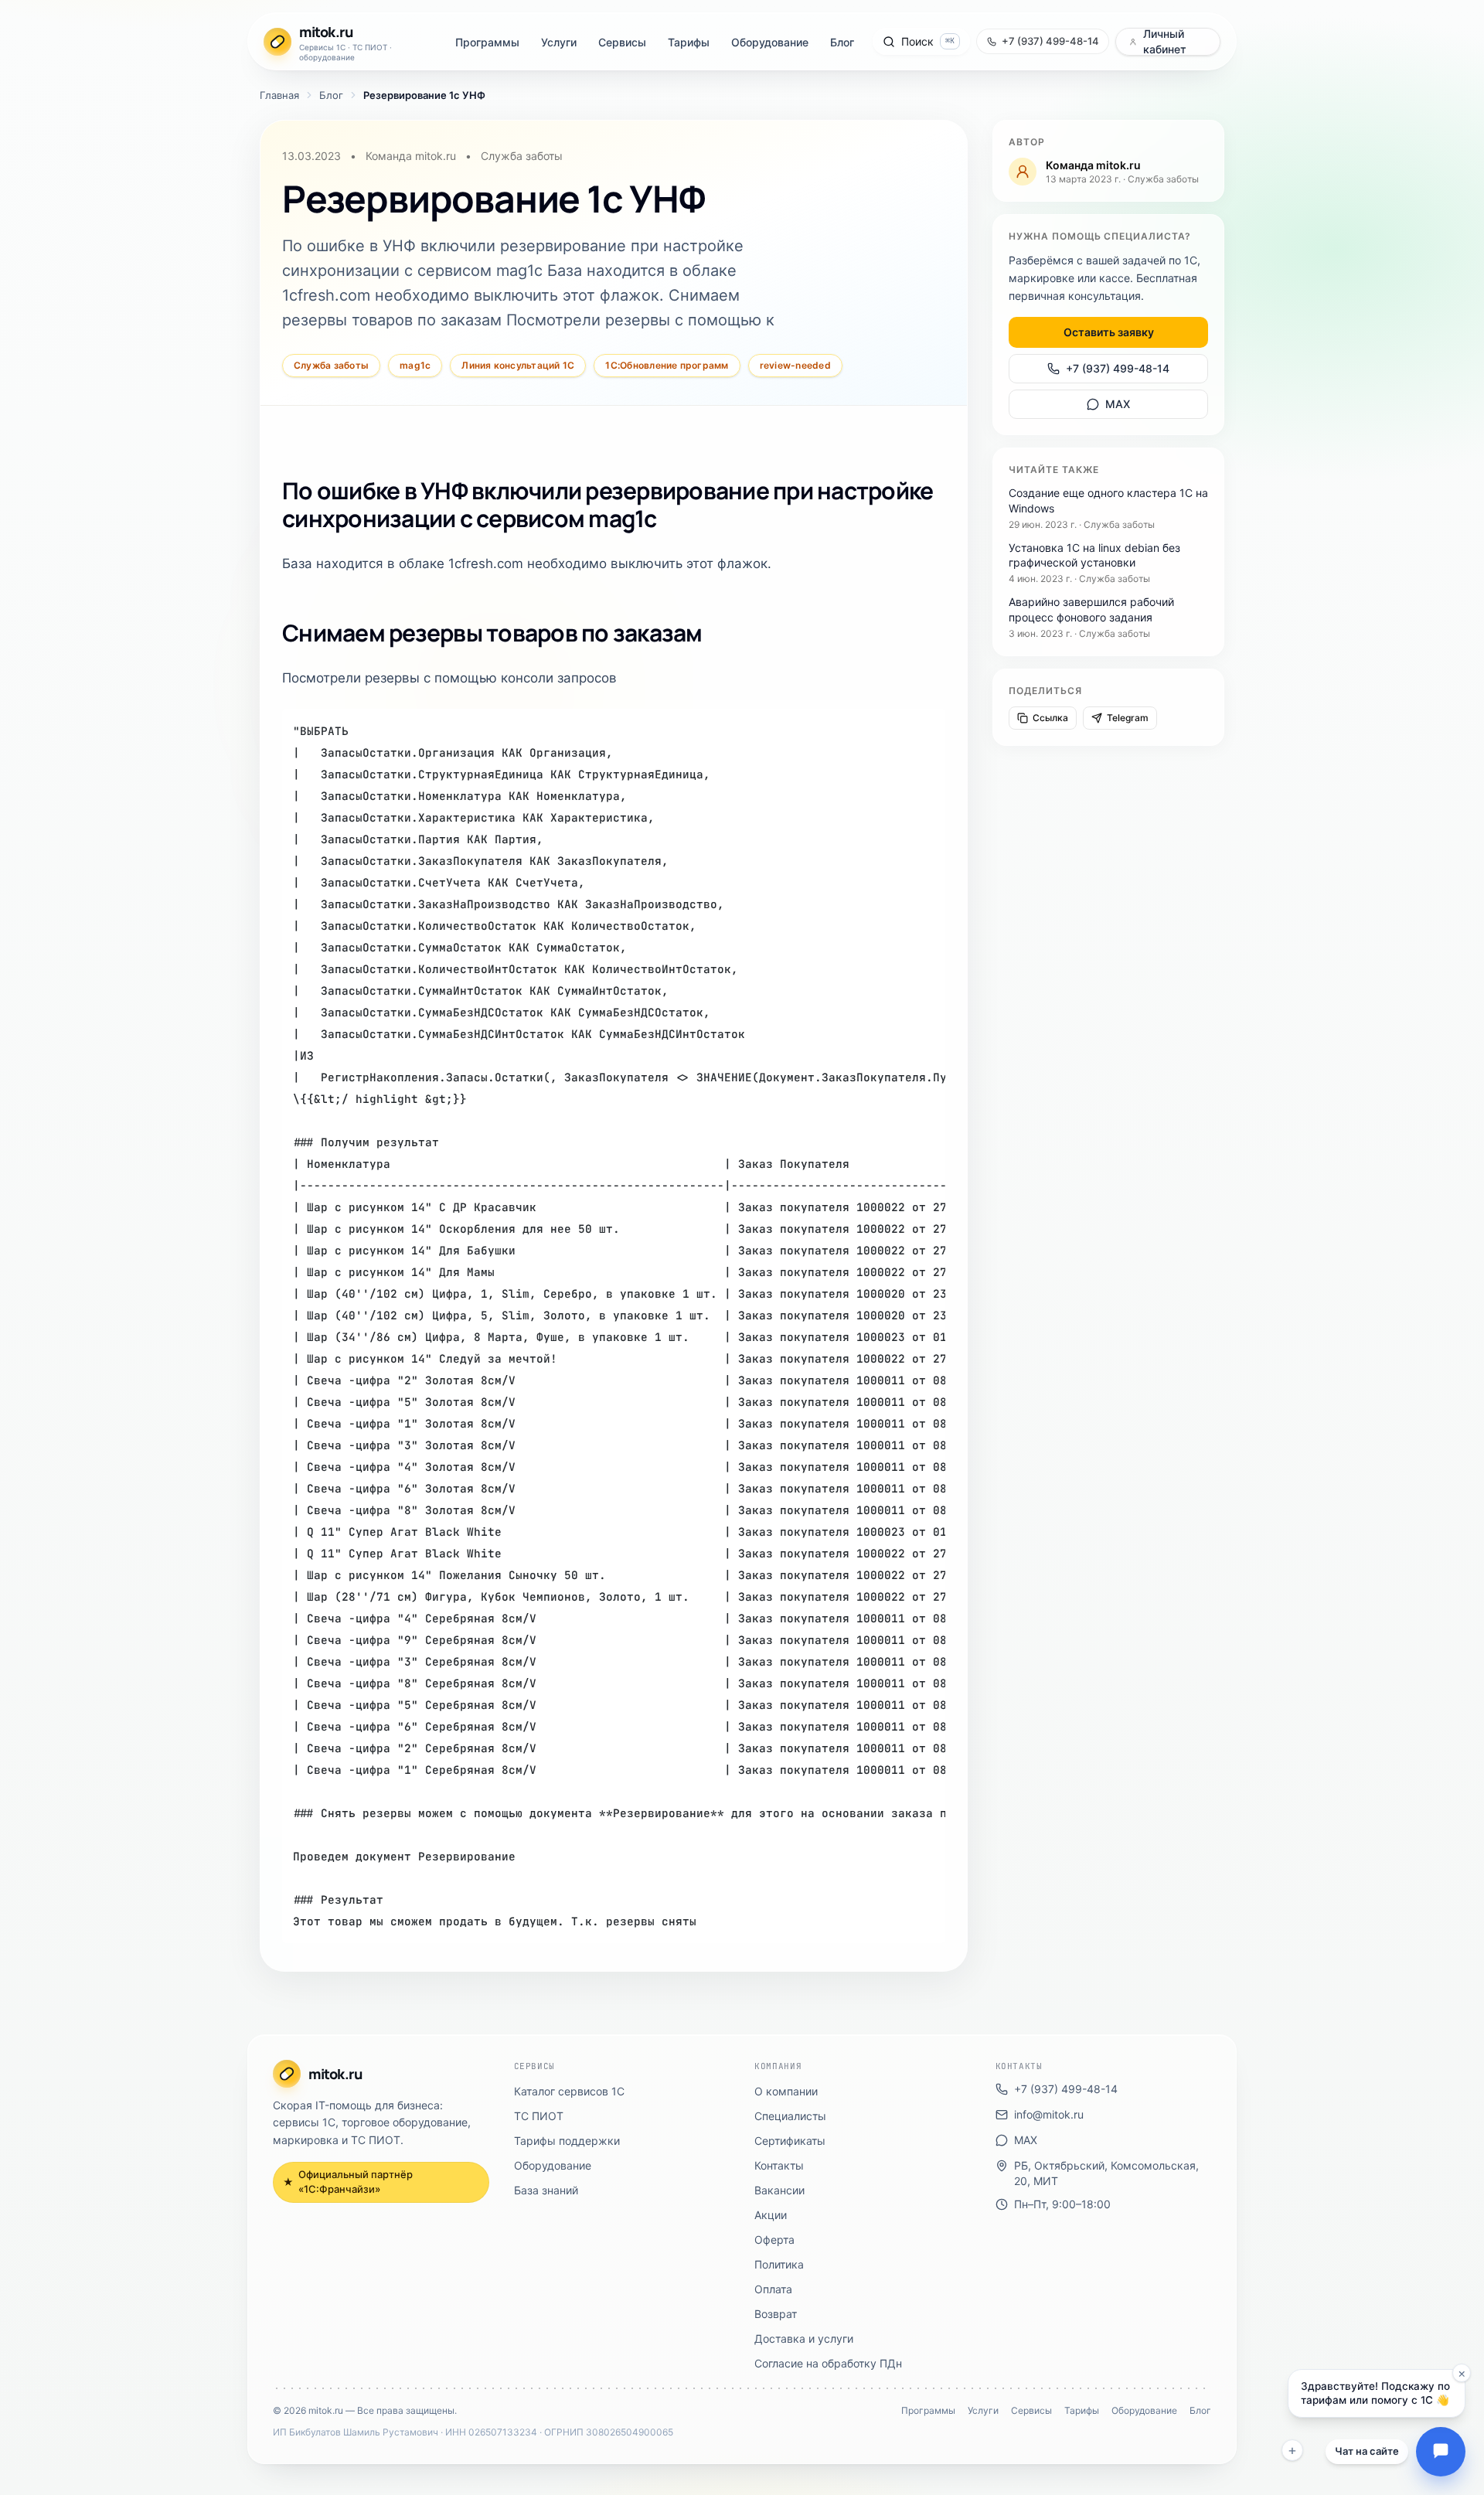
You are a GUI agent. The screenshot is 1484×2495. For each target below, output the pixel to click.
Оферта (774, 2240)
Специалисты (790, 2116)
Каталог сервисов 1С (569, 2091)
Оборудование (770, 42)
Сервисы (622, 42)
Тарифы (689, 42)
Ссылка (1050, 718)
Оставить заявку (1109, 332)
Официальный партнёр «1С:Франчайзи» (348, 2182)
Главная (279, 95)
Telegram (1128, 718)
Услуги (559, 42)
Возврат (776, 2314)
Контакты (779, 2165)
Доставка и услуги (804, 2338)
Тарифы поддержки (567, 2141)
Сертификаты (790, 2141)
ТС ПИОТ (539, 2116)
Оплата (773, 2289)
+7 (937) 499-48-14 (1118, 368)
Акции (771, 2215)
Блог (842, 42)
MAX (1118, 404)
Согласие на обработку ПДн (828, 2363)
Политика (779, 2264)
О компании (786, 2091)
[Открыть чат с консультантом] (1441, 2452)
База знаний (546, 2190)
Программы (487, 42)
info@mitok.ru (1049, 2114)
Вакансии (779, 2190)
